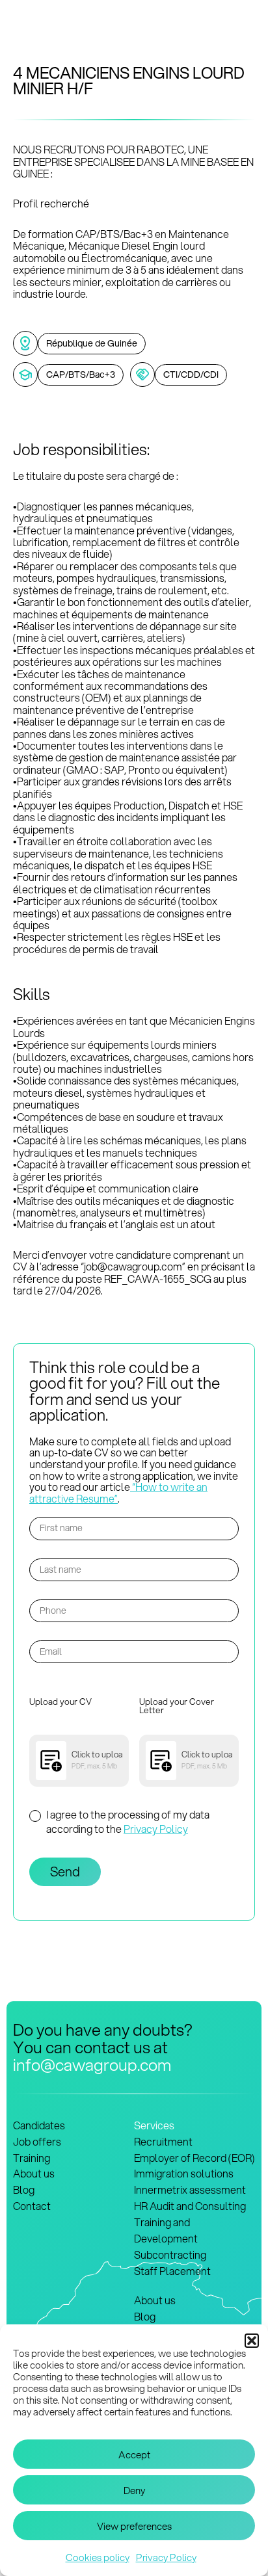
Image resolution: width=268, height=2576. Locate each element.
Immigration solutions (184, 2173)
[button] (252, 2341)
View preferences (134, 2526)
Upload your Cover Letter (177, 1707)
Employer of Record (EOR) (194, 2158)
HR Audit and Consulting (190, 2206)
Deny (134, 2490)
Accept (134, 2454)
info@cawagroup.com (92, 2064)
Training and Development (166, 2230)
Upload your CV (60, 1702)
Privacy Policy (166, 2557)
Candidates (39, 2125)
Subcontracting (170, 2254)
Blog (24, 2189)
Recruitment (163, 2141)
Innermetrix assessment (190, 2189)
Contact (32, 2206)
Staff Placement (172, 2271)
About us (34, 2173)
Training (32, 2158)
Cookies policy (98, 2557)
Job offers (37, 2141)
